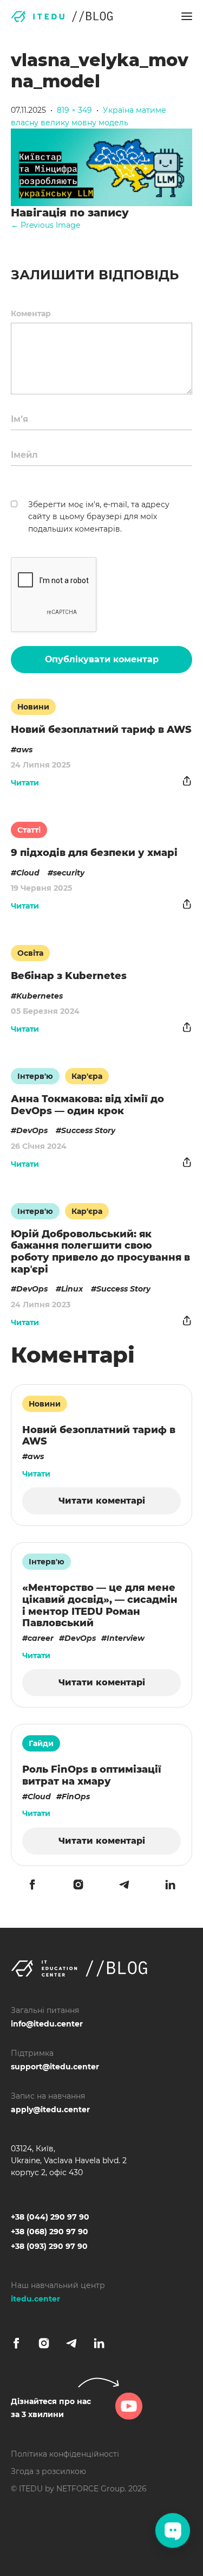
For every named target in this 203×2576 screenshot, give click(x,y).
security (69, 873)
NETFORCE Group (90, 2489)
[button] (187, 16)
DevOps (32, 1130)
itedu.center (35, 2299)
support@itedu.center (55, 2067)
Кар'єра (87, 1076)
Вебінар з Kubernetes (69, 976)
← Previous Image (45, 225)
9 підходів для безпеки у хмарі (94, 853)
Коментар (31, 314)
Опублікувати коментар (102, 659)
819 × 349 (74, 110)
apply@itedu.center (50, 2110)
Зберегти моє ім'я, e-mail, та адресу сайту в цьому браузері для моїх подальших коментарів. (99, 517)
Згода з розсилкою (48, 2471)
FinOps (76, 1797)
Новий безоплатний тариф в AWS (101, 730)
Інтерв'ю (35, 1076)
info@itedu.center (47, 2024)
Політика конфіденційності (65, 2454)
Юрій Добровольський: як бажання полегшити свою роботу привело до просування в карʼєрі (100, 1252)
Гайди (41, 1743)
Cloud (28, 873)
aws (24, 750)
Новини (33, 707)
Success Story (88, 1130)
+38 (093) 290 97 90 (49, 2246)
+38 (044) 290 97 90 (50, 2217)
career (41, 1638)
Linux (72, 1289)
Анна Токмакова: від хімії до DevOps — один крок (87, 1105)
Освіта (30, 953)
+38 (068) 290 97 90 (50, 2232)
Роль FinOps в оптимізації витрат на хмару (92, 1775)
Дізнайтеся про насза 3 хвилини (51, 2408)
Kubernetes (40, 996)
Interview (126, 1638)
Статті (29, 830)
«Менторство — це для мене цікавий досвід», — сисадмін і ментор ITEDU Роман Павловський (100, 1605)
